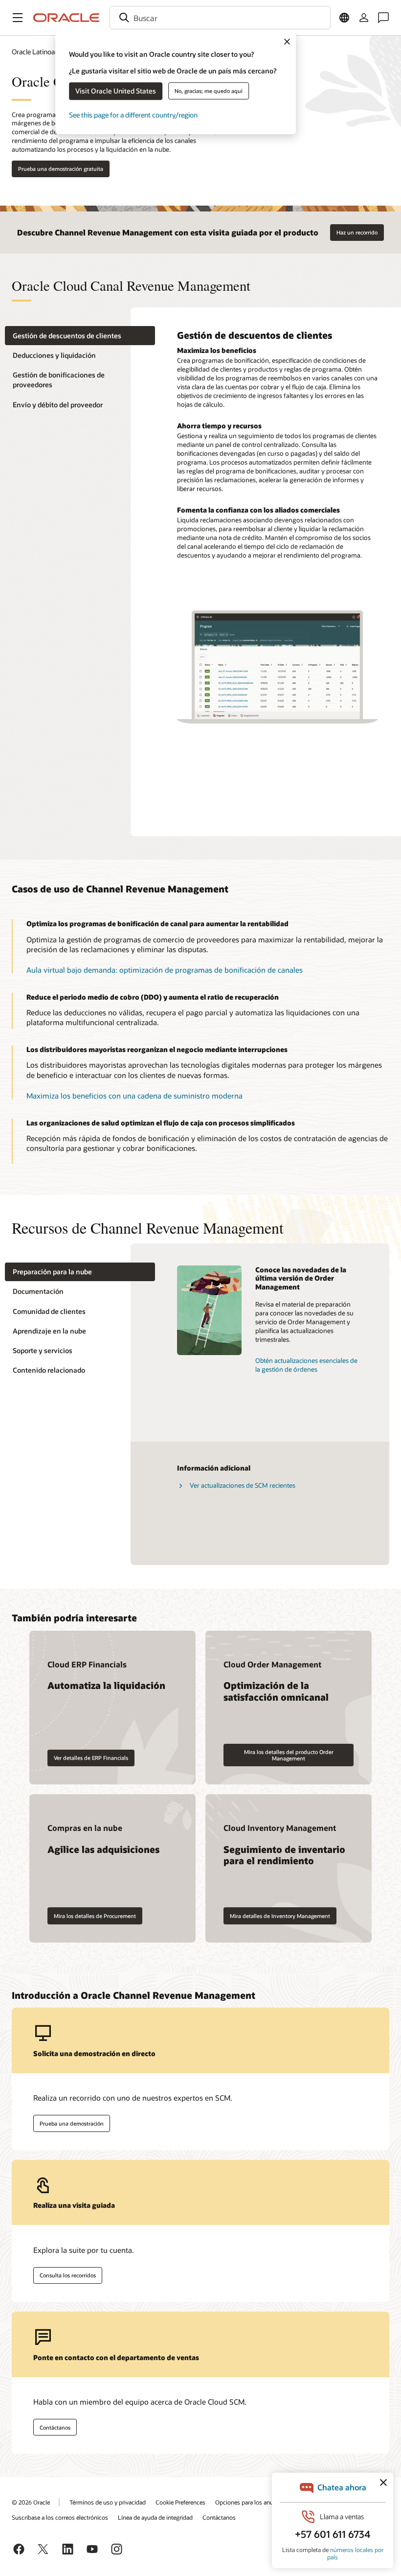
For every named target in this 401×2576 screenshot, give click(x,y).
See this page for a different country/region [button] (133, 115)
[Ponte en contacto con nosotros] (383, 18)
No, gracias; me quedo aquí (209, 91)
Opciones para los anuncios (251, 2502)
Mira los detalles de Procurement (95, 1916)
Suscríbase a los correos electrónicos (60, 2517)
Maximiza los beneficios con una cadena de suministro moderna (134, 1096)
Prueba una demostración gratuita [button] (61, 169)
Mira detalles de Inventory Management (280, 1916)
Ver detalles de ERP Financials (91, 1758)
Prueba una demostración (72, 2123)
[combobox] (220, 18)
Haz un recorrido (357, 232)
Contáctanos (219, 2517)
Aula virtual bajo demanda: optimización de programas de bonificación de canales (165, 970)
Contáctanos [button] (55, 2427)
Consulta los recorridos (68, 2275)
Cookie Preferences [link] (180, 2502)
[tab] (80, 336)
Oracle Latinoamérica (44, 52)
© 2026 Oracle (31, 2502)
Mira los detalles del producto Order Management (289, 1755)
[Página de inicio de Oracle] (67, 18)
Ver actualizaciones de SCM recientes (243, 1485)
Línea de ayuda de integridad (155, 2517)
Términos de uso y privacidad (108, 2502)
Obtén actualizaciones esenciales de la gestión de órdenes (306, 1365)
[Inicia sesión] (364, 18)
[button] (18, 18)
